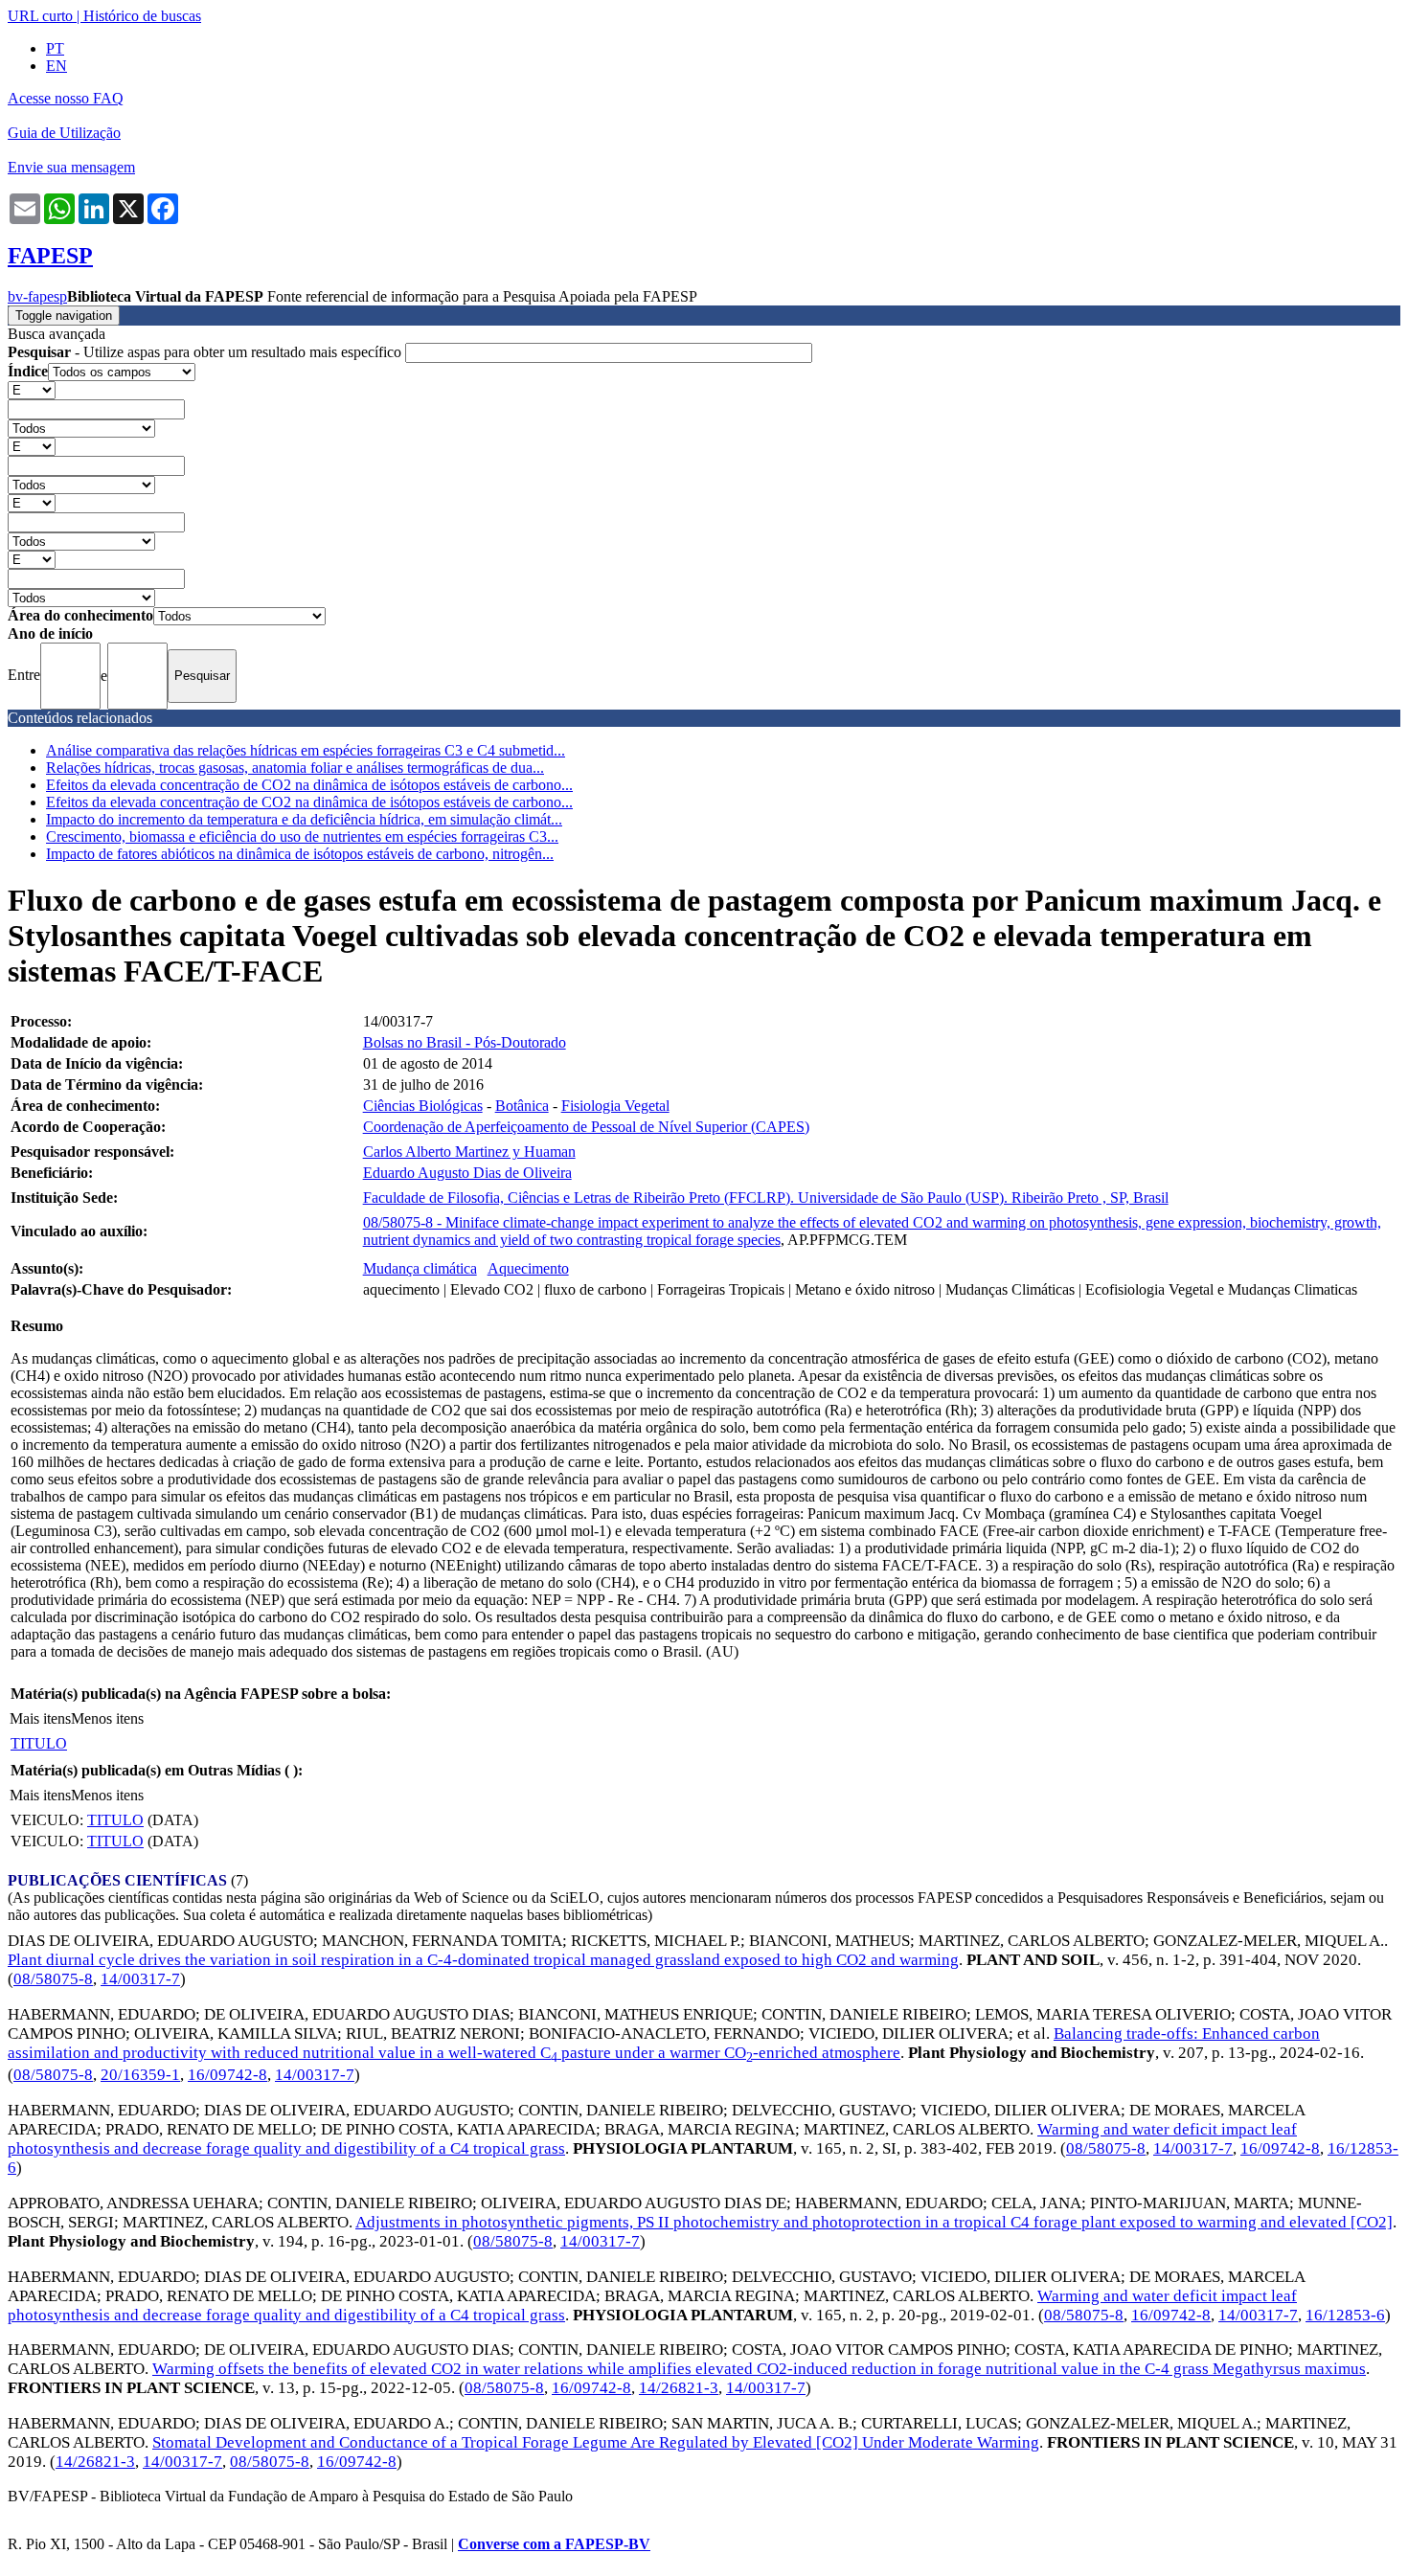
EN (57, 66)
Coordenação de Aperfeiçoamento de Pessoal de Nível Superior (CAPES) (586, 1127)
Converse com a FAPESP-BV (554, 2544)
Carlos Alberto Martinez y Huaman (469, 1152)
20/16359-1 (140, 2075)
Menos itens (107, 1718)
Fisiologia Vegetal (615, 1106)
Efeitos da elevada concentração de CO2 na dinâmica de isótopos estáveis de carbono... (309, 785)
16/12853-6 (1345, 2315)
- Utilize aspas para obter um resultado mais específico (206, 352)
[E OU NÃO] (32, 389)
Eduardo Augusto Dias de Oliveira (467, 1173)
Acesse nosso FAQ (66, 98)
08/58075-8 (53, 1979)
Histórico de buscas (142, 16)
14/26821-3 (679, 2388)
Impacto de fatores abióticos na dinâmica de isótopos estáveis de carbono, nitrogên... (300, 854)
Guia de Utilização (64, 133)
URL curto (40, 16)
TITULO (39, 1743)
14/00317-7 (140, 1979)
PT (55, 48)
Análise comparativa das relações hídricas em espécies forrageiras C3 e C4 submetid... (306, 750)
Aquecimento (528, 1268)
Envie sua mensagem (71, 167)
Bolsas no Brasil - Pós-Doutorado (465, 1042)
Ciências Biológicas (423, 1106)
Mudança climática (420, 1268)
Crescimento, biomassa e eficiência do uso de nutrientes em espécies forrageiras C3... (302, 836)
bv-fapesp (37, 296)
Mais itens (40, 1718)
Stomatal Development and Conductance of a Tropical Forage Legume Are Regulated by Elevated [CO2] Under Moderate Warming (596, 2442)
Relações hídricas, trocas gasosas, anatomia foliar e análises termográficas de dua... (295, 768)
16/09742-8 (227, 2075)
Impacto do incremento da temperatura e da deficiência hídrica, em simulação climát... (304, 819)
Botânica (522, 1106)
